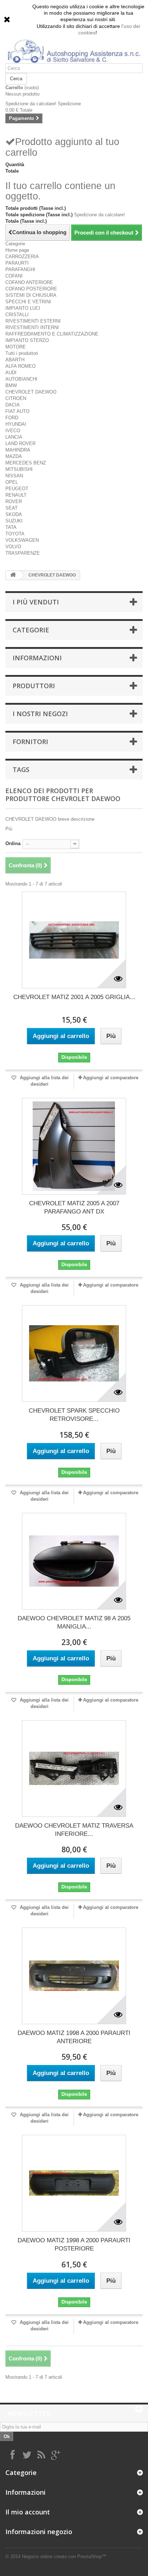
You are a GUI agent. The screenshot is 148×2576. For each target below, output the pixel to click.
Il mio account (28, 2512)
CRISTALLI (17, 315)
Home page (17, 250)
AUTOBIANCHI (21, 379)
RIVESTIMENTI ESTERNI (33, 321)
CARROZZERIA (22, 257)
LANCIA (14, 437)
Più (9, 829)
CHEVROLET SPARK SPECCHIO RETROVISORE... (74, 1415)
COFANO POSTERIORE (31, 289)
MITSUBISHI (19, 469)
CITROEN (16, 398)
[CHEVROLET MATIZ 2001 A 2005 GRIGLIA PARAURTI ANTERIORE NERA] (74, 940)
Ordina (13, 843)
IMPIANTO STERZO (27, 340)
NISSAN (14, 476)
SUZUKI (14, 521)
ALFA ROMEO (20, 366)
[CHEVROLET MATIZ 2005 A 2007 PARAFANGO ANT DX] (74, 1146)
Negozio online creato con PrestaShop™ (64, 2556)
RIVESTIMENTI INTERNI (32, 327)
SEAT (11, 508)
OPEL (12, 482)
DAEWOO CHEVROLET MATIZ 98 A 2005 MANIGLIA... (74, 1622)
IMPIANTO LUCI (23, 308)
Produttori (34, 686)
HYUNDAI (16, 424)
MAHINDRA (18, 450)
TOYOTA (15, 534)
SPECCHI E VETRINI (28, 302)
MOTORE (16, 347)
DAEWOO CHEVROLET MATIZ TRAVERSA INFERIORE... (74, 1830)
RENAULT (16, 495)
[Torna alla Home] (13, 575)
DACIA (13, 405)
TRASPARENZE (23, 553)
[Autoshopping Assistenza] (74, 50)
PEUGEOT (17, 489)
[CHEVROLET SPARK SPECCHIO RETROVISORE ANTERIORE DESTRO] (74, 1354)
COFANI (14, 276)
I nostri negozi (40, 714)
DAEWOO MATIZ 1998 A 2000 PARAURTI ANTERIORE (74, 2037)
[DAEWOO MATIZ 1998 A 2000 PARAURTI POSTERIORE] (74, 2183)
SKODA (14, 514)
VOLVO (13, 547)
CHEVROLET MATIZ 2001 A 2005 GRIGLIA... (74, 997)
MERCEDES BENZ (26, 463)
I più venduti (36, 602)
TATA (11, 527)
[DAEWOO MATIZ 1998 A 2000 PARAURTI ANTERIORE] (74, 1976)
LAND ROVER (20, 443)
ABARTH (15, 360)
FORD (12, 418)
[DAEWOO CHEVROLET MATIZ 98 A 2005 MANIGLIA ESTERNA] (74, 1561)
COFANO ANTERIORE (29, 282)
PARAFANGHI (20, 269)
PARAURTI (17, 263)
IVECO (13, 431)
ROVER (14, 501)
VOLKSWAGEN (22, 540)
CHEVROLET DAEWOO (31, 392)
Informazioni (37, 658)
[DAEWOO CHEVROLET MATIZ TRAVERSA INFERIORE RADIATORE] (74, 1769)
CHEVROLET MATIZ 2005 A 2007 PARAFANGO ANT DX (74, 1207)
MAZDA (14, 456)
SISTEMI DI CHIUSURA (31, 295)
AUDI (11, 373)
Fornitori (30, 742)
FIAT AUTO (17, 411)
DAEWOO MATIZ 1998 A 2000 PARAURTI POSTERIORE (74, 2244)
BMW (11, 385)
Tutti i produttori (22, 353)
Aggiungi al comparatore (111, 1078)
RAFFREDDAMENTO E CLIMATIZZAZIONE (52, 334)
